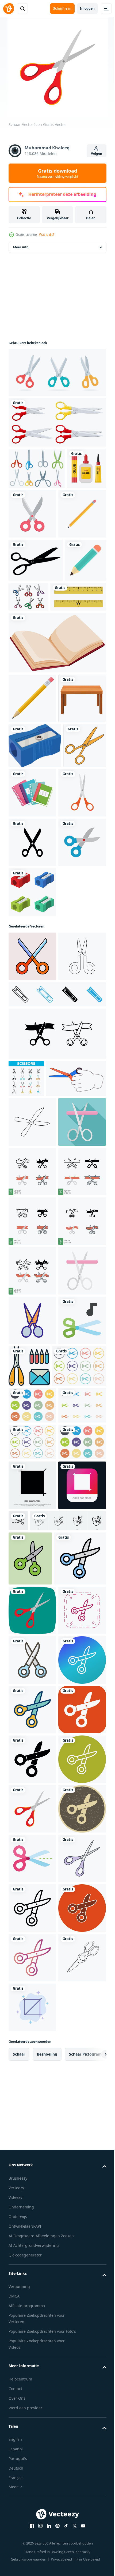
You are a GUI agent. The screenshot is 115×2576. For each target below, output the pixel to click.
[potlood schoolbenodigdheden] (32, 563)
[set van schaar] (57, 422)
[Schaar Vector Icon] (34, 2313)
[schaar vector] (72, 646)
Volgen (97, 154)
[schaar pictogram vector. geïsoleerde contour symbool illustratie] (32, 1848)
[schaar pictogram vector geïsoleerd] (74, 514)
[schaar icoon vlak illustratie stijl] (32, 1198)
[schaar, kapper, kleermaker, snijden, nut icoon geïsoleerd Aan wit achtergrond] (68, 2171)
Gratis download (57, 173)
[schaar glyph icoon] (32, 1034)
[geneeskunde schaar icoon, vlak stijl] (32, 1500)
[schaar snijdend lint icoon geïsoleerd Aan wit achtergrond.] (57, 1325)
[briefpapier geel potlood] (32, 791)
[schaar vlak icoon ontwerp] (32, 1897)
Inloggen (87, 8)
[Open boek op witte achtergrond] (57, 735)
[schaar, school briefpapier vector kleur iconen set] (26, 1370)
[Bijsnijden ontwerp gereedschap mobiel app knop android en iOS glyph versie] (32, 2185)
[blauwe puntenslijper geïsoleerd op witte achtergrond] (35, 888)
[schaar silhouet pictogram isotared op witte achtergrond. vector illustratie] (36, 610)
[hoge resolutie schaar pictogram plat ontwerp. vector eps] (30, 2258)
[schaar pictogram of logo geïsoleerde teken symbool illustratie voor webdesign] (30, 933)
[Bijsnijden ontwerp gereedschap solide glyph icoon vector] (32, 2136)
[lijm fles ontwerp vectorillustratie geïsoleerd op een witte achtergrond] (28, 510)
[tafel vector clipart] (32, 841)
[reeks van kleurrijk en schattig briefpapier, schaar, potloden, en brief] (79, 1893)
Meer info (21, 247)
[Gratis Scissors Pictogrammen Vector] (37, 468)
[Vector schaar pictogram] (32, 1084)
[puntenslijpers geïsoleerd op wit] (32, 1134)
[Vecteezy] (9, 9)
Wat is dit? (47, 235)
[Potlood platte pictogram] (29, 653)
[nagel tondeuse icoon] (57, 1286)
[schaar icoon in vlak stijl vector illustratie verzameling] (36, 1943)
